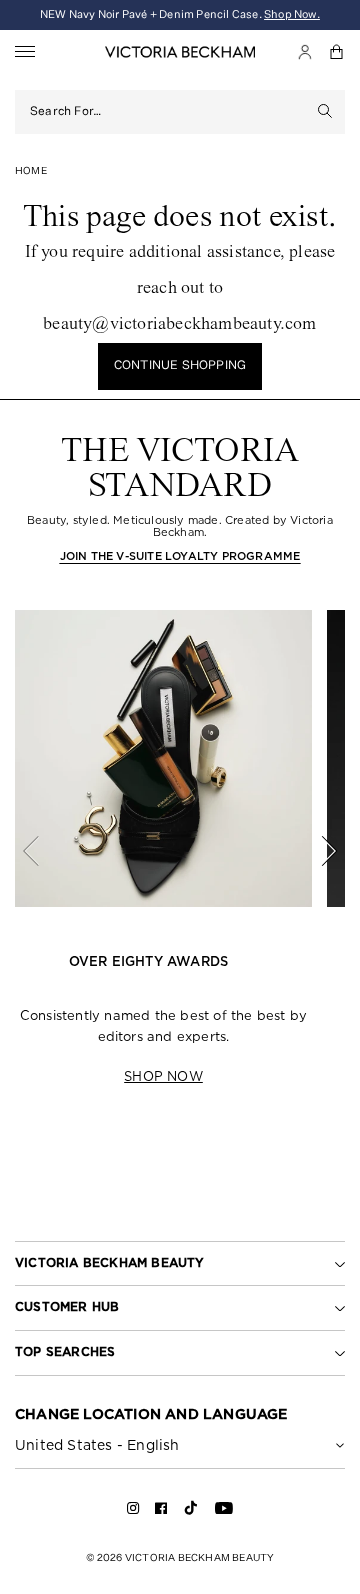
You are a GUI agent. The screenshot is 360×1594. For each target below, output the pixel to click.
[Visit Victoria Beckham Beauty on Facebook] (161, 1511)
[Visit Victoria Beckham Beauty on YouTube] (224, 1511)
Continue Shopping (180, 366)
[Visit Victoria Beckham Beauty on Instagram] (133, 1511)
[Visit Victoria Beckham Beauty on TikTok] (191, 1514)
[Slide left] (42, 851)
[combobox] (168, 112)
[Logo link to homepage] (180, 52)
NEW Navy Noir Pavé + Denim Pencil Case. (180, 14)
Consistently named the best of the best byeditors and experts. (163, 1026)
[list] (180, 850)
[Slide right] (318, 851)
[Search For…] (325, 112)
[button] (337, 52)
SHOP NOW (163, 1076)
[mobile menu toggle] (25, 52)
